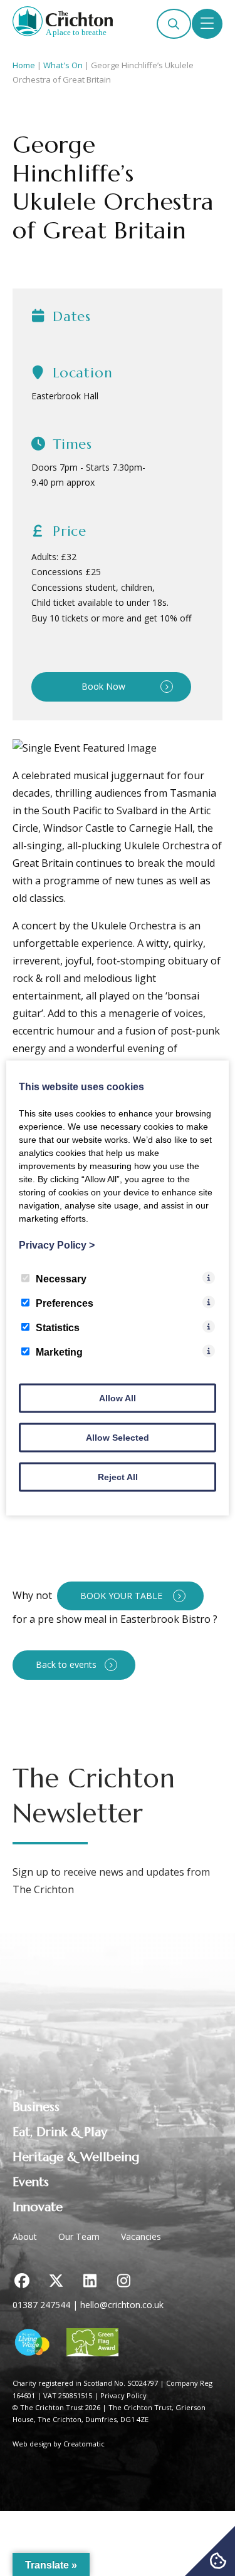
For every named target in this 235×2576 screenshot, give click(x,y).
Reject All (118, 1477)
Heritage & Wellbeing (76, 2157)
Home (24, 65)
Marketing (59, 1352)
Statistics (58, 1328)
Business (36, 2107)
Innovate (38, 2207)
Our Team (79, 2236)
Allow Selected (118, 1438)
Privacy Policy (123, 2395)
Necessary (61, 1279)
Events (31, 2182)
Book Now (103, 686)
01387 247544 (41, 2305)
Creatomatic (84, 2444)
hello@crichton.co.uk (122, 2305)
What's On (63, 65)
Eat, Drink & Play (60, 2132)
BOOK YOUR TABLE (123, 1596)
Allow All (118, 1398)
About (25, 2236)
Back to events (66, 1664)
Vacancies (141, 2236)
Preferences (65, 1303)
